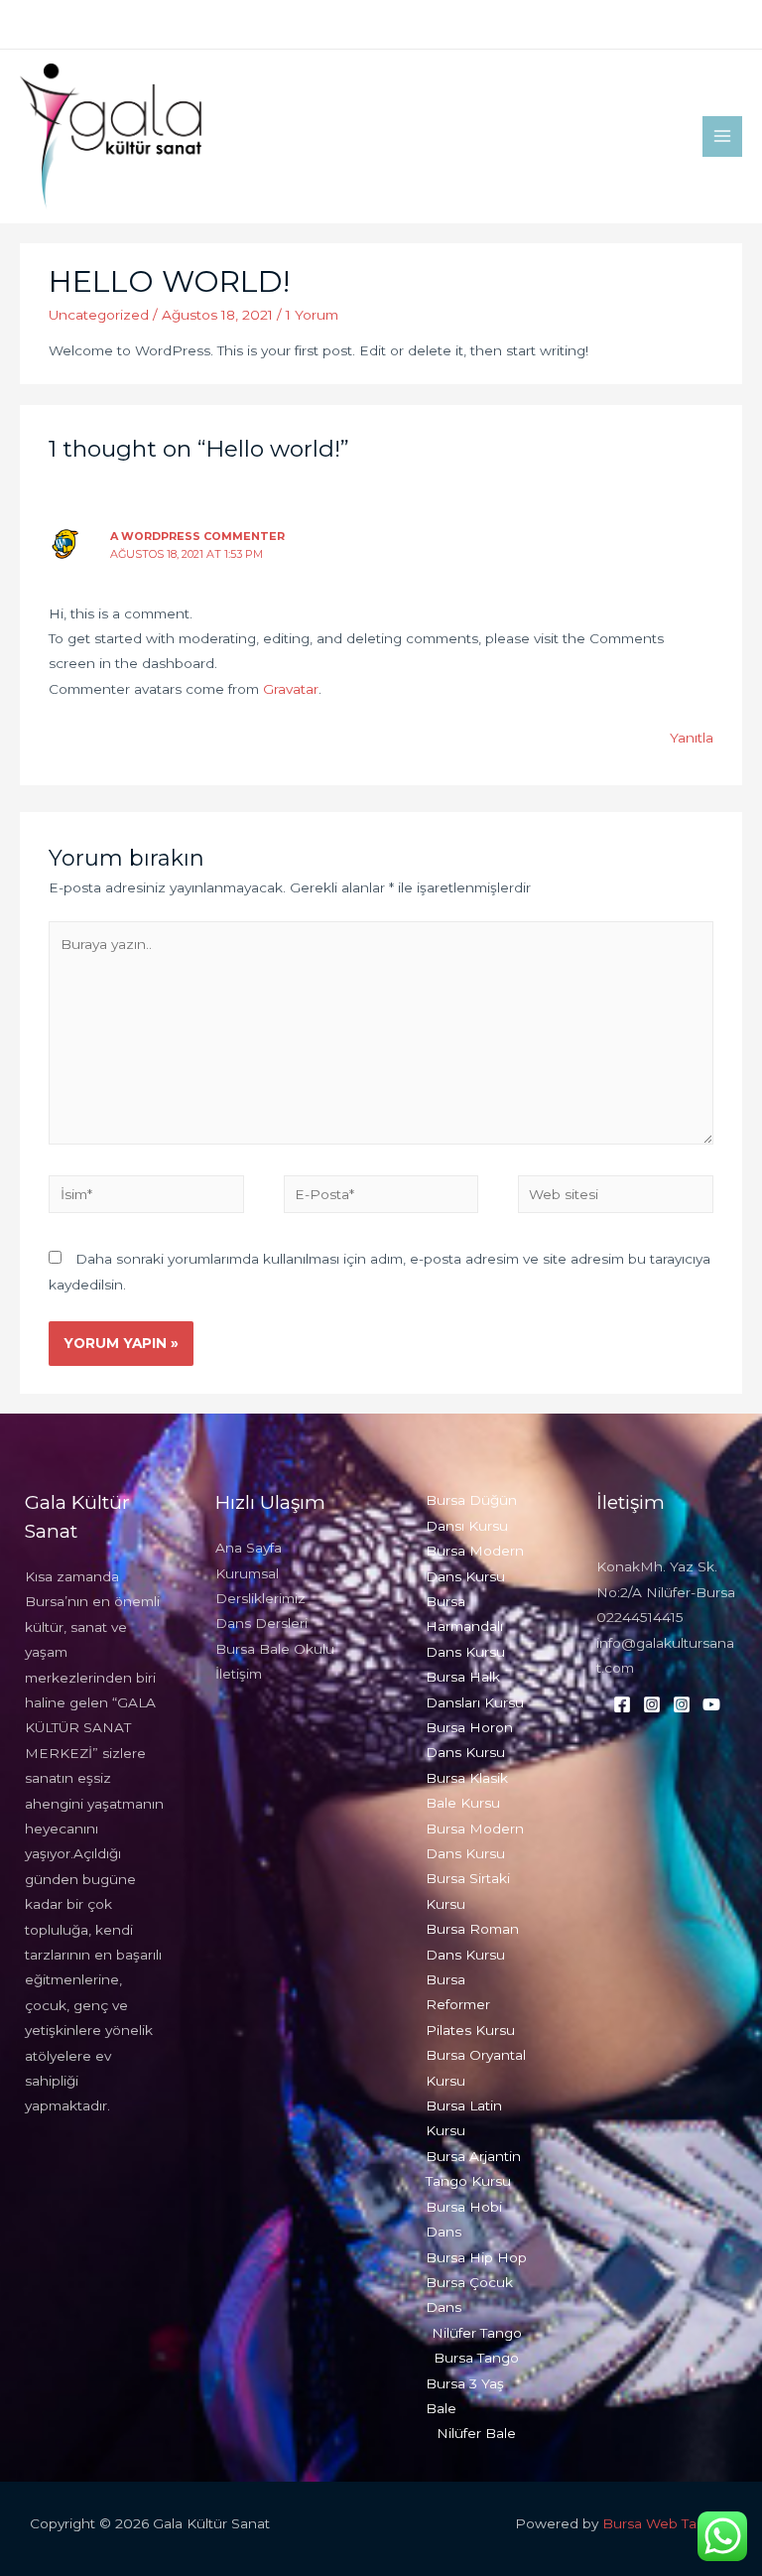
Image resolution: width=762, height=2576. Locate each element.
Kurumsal (247, 1573)
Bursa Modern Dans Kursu (475, 1563)
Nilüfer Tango (477, 2333)
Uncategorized (99, 315)
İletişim (239, 1674)
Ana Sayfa (249, 1548)
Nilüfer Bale (476, 2433)
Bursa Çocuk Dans (469, 2295)
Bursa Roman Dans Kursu (472, 1941)
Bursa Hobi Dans (464, 2219)
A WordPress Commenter (197, 536)
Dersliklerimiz (260, 1598)
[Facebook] (644, 25)
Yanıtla (692, 738)
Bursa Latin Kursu (464, 2118)
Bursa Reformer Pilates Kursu (470, 2005)
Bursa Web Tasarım (667, 2523)
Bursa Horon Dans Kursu (469, 1740)
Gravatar (291, 689)
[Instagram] (674, 25)
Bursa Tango (476, 2358)
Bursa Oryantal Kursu (476, 2067)
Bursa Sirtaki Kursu (468, 1891)
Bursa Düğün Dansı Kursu (471, 1512)
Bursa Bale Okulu (275, 1649)
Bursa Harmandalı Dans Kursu (465, 1627)
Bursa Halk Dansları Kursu (475, 1689)
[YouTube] (733, 25)
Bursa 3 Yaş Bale (465, 2396)
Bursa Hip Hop (476, 2257)
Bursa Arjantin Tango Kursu (473, 2169)
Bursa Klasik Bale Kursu (467, 1790)
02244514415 (640, 1617)
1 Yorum (312, 315)
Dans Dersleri (261, 1623)
